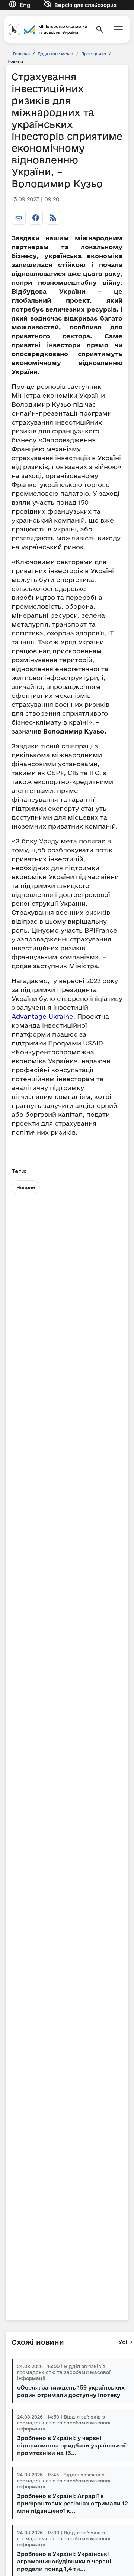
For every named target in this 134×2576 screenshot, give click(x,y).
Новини (26, 1187)
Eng (25, 5)
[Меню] (118, 29)
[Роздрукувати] (19, 218)
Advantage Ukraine (42, 1016)
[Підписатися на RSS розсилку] (53, 218)
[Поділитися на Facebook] (36, 218)
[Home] (48, 30)
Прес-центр (94, 54)
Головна (21, 54)
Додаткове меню (55, 54)
